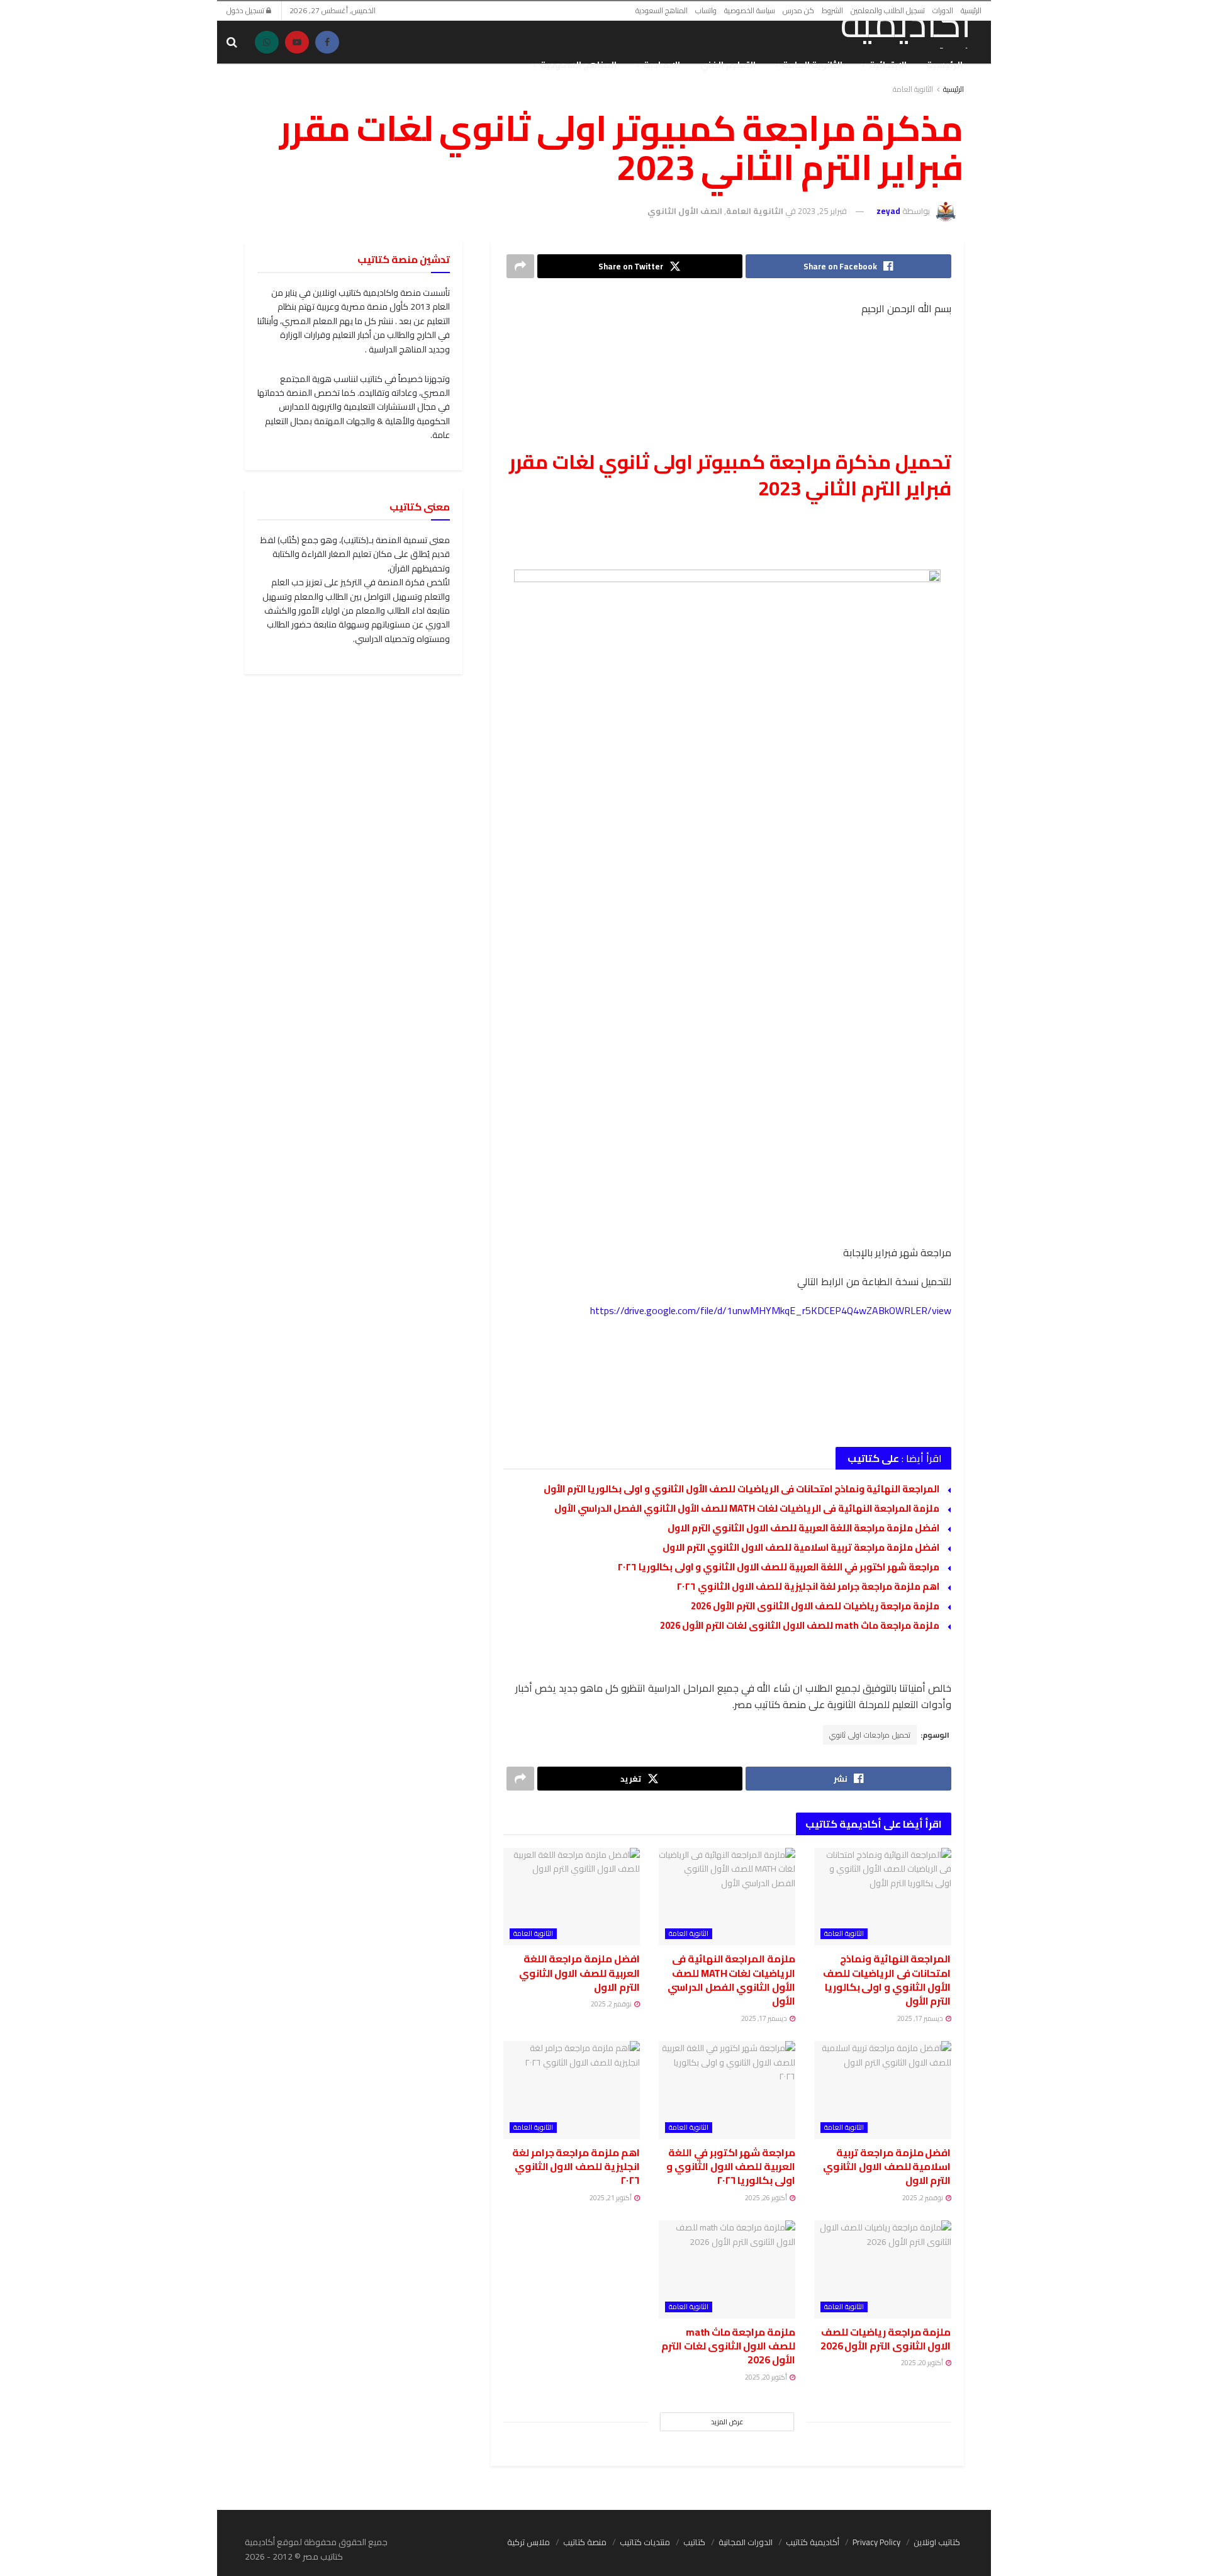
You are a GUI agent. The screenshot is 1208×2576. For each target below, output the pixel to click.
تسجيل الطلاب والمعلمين (888, 10)
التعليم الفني (728, 65)
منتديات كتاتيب (645, 2542)
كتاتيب (694, 2542)
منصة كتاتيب (585, 2542)
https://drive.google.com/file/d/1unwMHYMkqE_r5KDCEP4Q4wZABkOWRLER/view (771, 1310)
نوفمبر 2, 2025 (612, 2004)
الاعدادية (662, 65)
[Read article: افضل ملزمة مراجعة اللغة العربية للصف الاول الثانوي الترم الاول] (572, 1897)
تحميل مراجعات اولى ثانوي (870, 1735)
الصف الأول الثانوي (685, 211)
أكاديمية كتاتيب (813, 2542)
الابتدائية (888, 65)
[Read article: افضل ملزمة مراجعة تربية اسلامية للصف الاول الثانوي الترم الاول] (882, 2090)
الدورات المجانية (746, 2542)
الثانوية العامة (813, 65)
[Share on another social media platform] (520, 266)
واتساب (706, 10)
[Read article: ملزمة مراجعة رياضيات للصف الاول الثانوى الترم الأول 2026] (882, 2269)
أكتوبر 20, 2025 (923, 2363)
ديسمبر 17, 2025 (921, 2018)
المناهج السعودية (662, 10)
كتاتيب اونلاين (937, 2542)
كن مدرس (798, 10)
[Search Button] (232, 42)
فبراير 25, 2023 (822, 211)
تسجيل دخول (246, 10)
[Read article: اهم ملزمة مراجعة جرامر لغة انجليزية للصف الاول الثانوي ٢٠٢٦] (572, 2090)
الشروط (832, 10)
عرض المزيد (727, 2422)
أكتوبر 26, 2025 (767, 2198)
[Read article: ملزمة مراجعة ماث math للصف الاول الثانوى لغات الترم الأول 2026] (727, 2269)
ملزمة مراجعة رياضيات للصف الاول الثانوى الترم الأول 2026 (815, 1606)
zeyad (888, 211)
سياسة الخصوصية (750, 10)
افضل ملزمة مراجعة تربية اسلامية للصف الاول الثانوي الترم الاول (801, 1547)
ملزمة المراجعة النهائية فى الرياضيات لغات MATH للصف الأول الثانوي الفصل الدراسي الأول (747, 1508)
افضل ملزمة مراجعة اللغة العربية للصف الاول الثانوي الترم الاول (803, 1528)
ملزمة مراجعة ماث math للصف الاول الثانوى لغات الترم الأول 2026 (800, 1625)
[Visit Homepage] (891, 26)
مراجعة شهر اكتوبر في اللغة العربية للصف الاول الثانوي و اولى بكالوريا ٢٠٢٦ (778, 1567)
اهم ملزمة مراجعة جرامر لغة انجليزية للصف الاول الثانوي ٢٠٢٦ (808, 1586)
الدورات (943, 10)
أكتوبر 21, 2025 (611, 2198)
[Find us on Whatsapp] (267, 42)
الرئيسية (971, 10)
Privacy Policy (876, 2542)
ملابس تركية (528, 2542)
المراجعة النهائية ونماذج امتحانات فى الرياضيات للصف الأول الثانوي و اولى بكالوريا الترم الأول (741, 1489)
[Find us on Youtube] (297, 42)
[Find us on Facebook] (327, 42)
